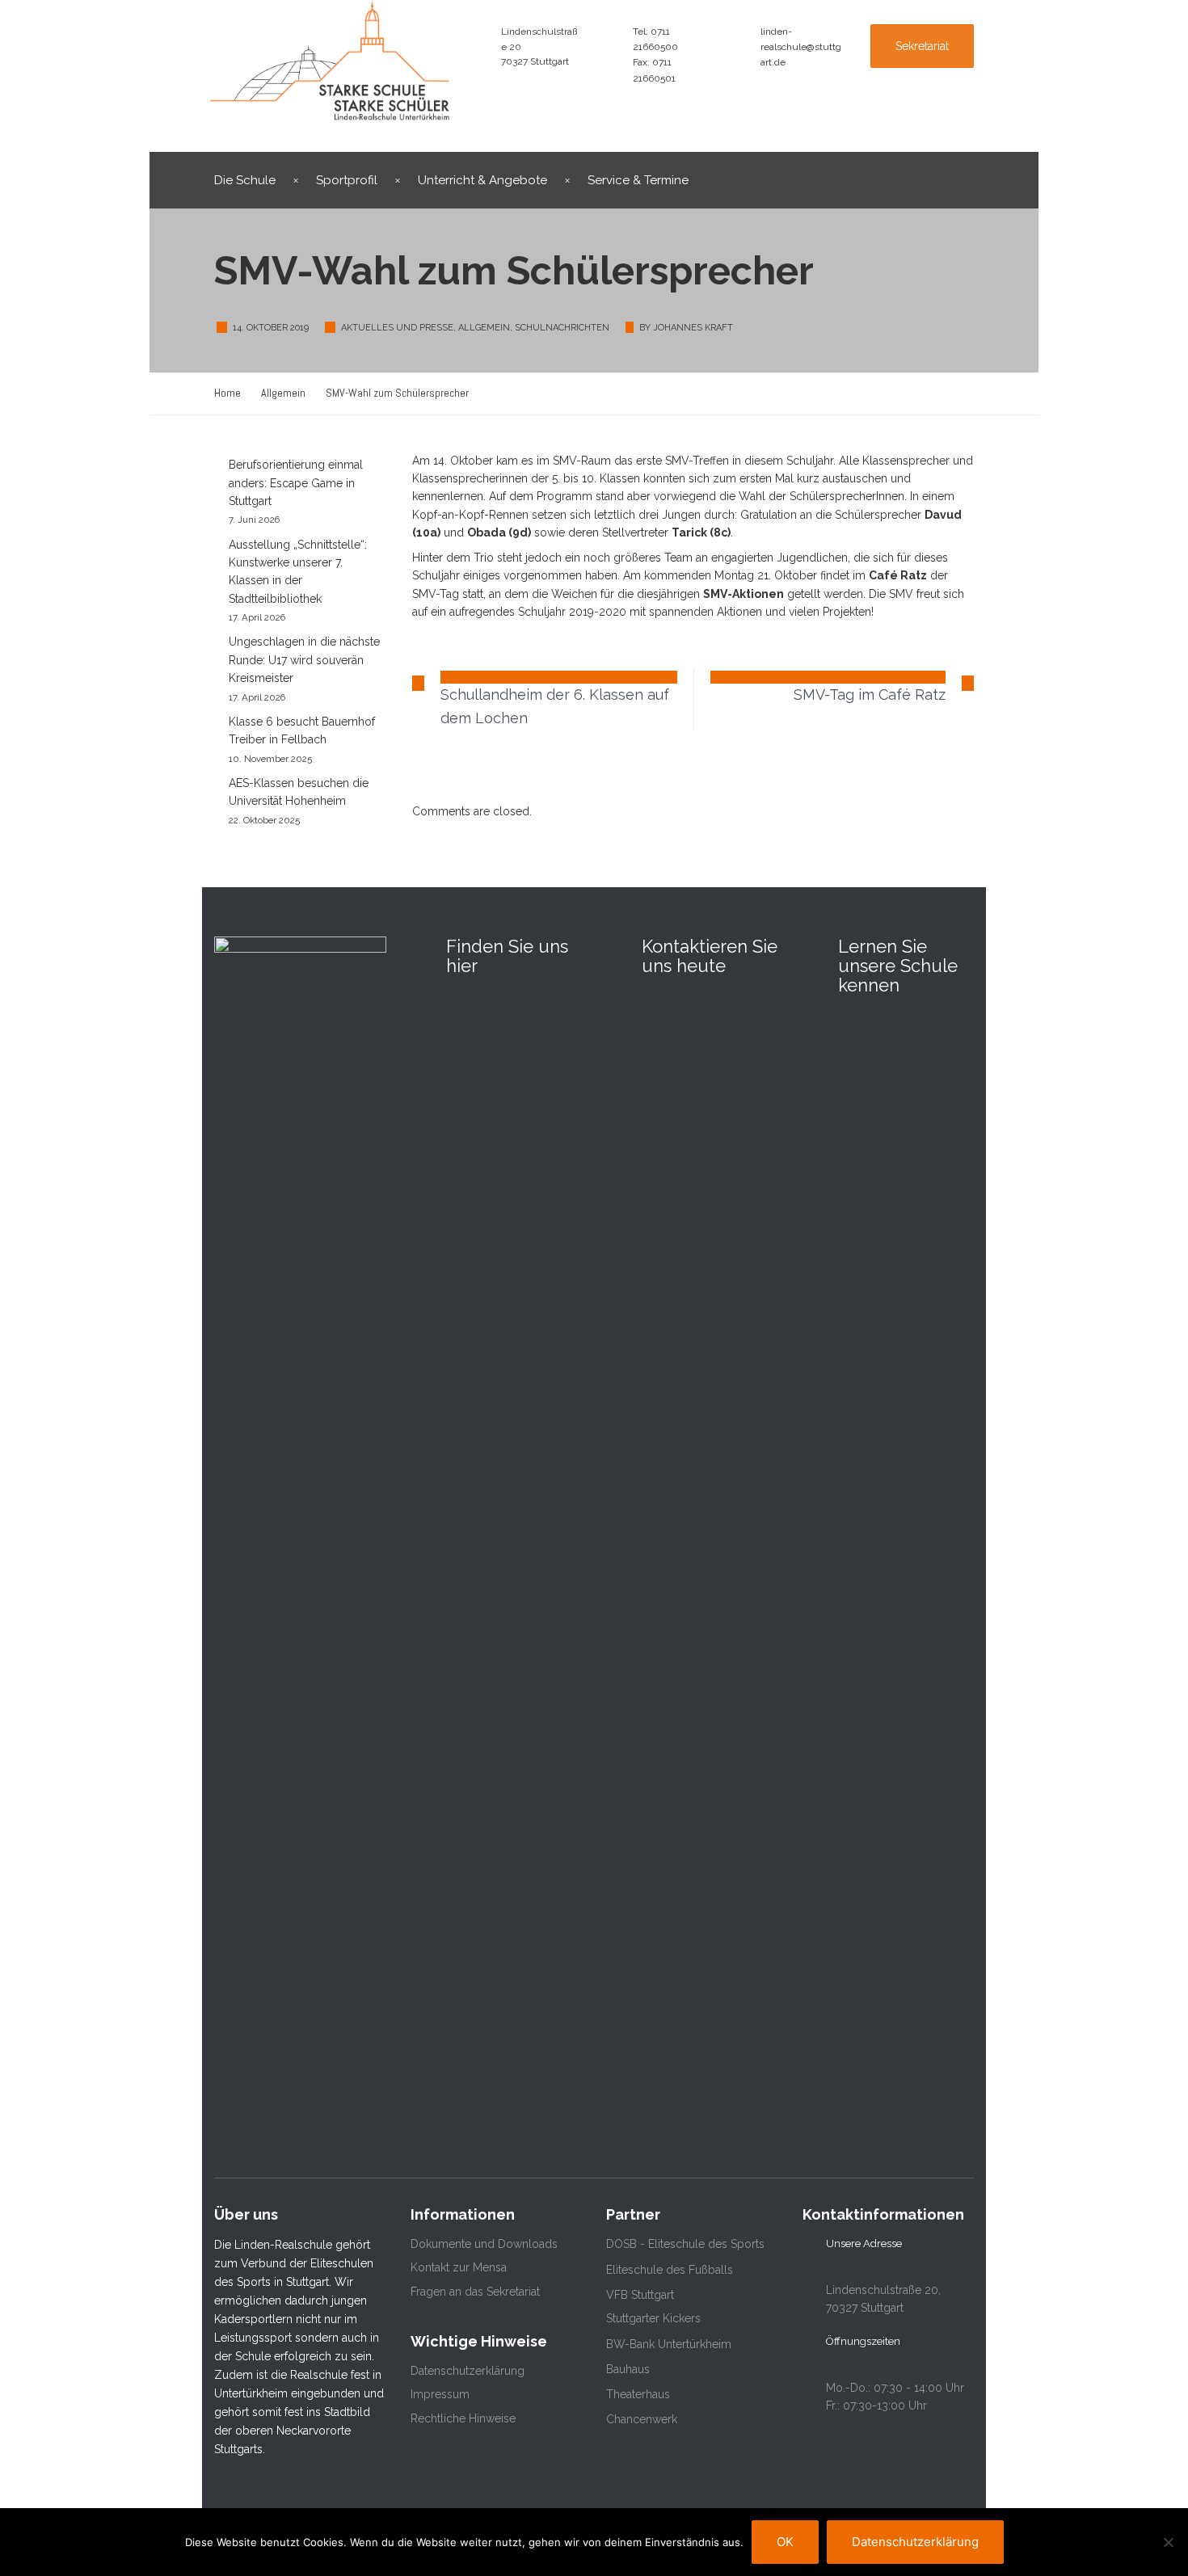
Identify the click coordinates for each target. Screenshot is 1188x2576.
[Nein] (1168, 2542)
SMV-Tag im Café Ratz (870, 695)
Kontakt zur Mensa (459, 2267)
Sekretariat (922, 46)
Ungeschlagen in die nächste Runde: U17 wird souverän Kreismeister (304, 660)
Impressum (440, 2394)
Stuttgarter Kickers (653, 2318)
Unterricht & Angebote (482, 180)
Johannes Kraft (693, 328)
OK (785, 2542)
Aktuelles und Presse (397, 328)
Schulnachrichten (562, 328)
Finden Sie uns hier (507, 956)
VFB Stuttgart (640, 2295)
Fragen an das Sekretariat (475, 2292)
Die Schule (245, 180)
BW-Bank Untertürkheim (669, 2344)
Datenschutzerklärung (468, 2371)
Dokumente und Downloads (484, 2244)
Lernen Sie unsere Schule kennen (898, 966)
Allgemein (484, 328)
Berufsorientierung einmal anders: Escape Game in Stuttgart (296, 483)
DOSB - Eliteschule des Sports (685, 2244)
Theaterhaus (638, 2394)
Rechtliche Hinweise (463, 2418)
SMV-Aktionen (744, 594)
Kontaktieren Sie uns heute (710, 956)
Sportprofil (347, 180)
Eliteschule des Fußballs (670, 2270)
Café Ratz (898, 575)
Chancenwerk (642, 2419)
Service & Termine (638, 180)
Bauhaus (628, 2369)
